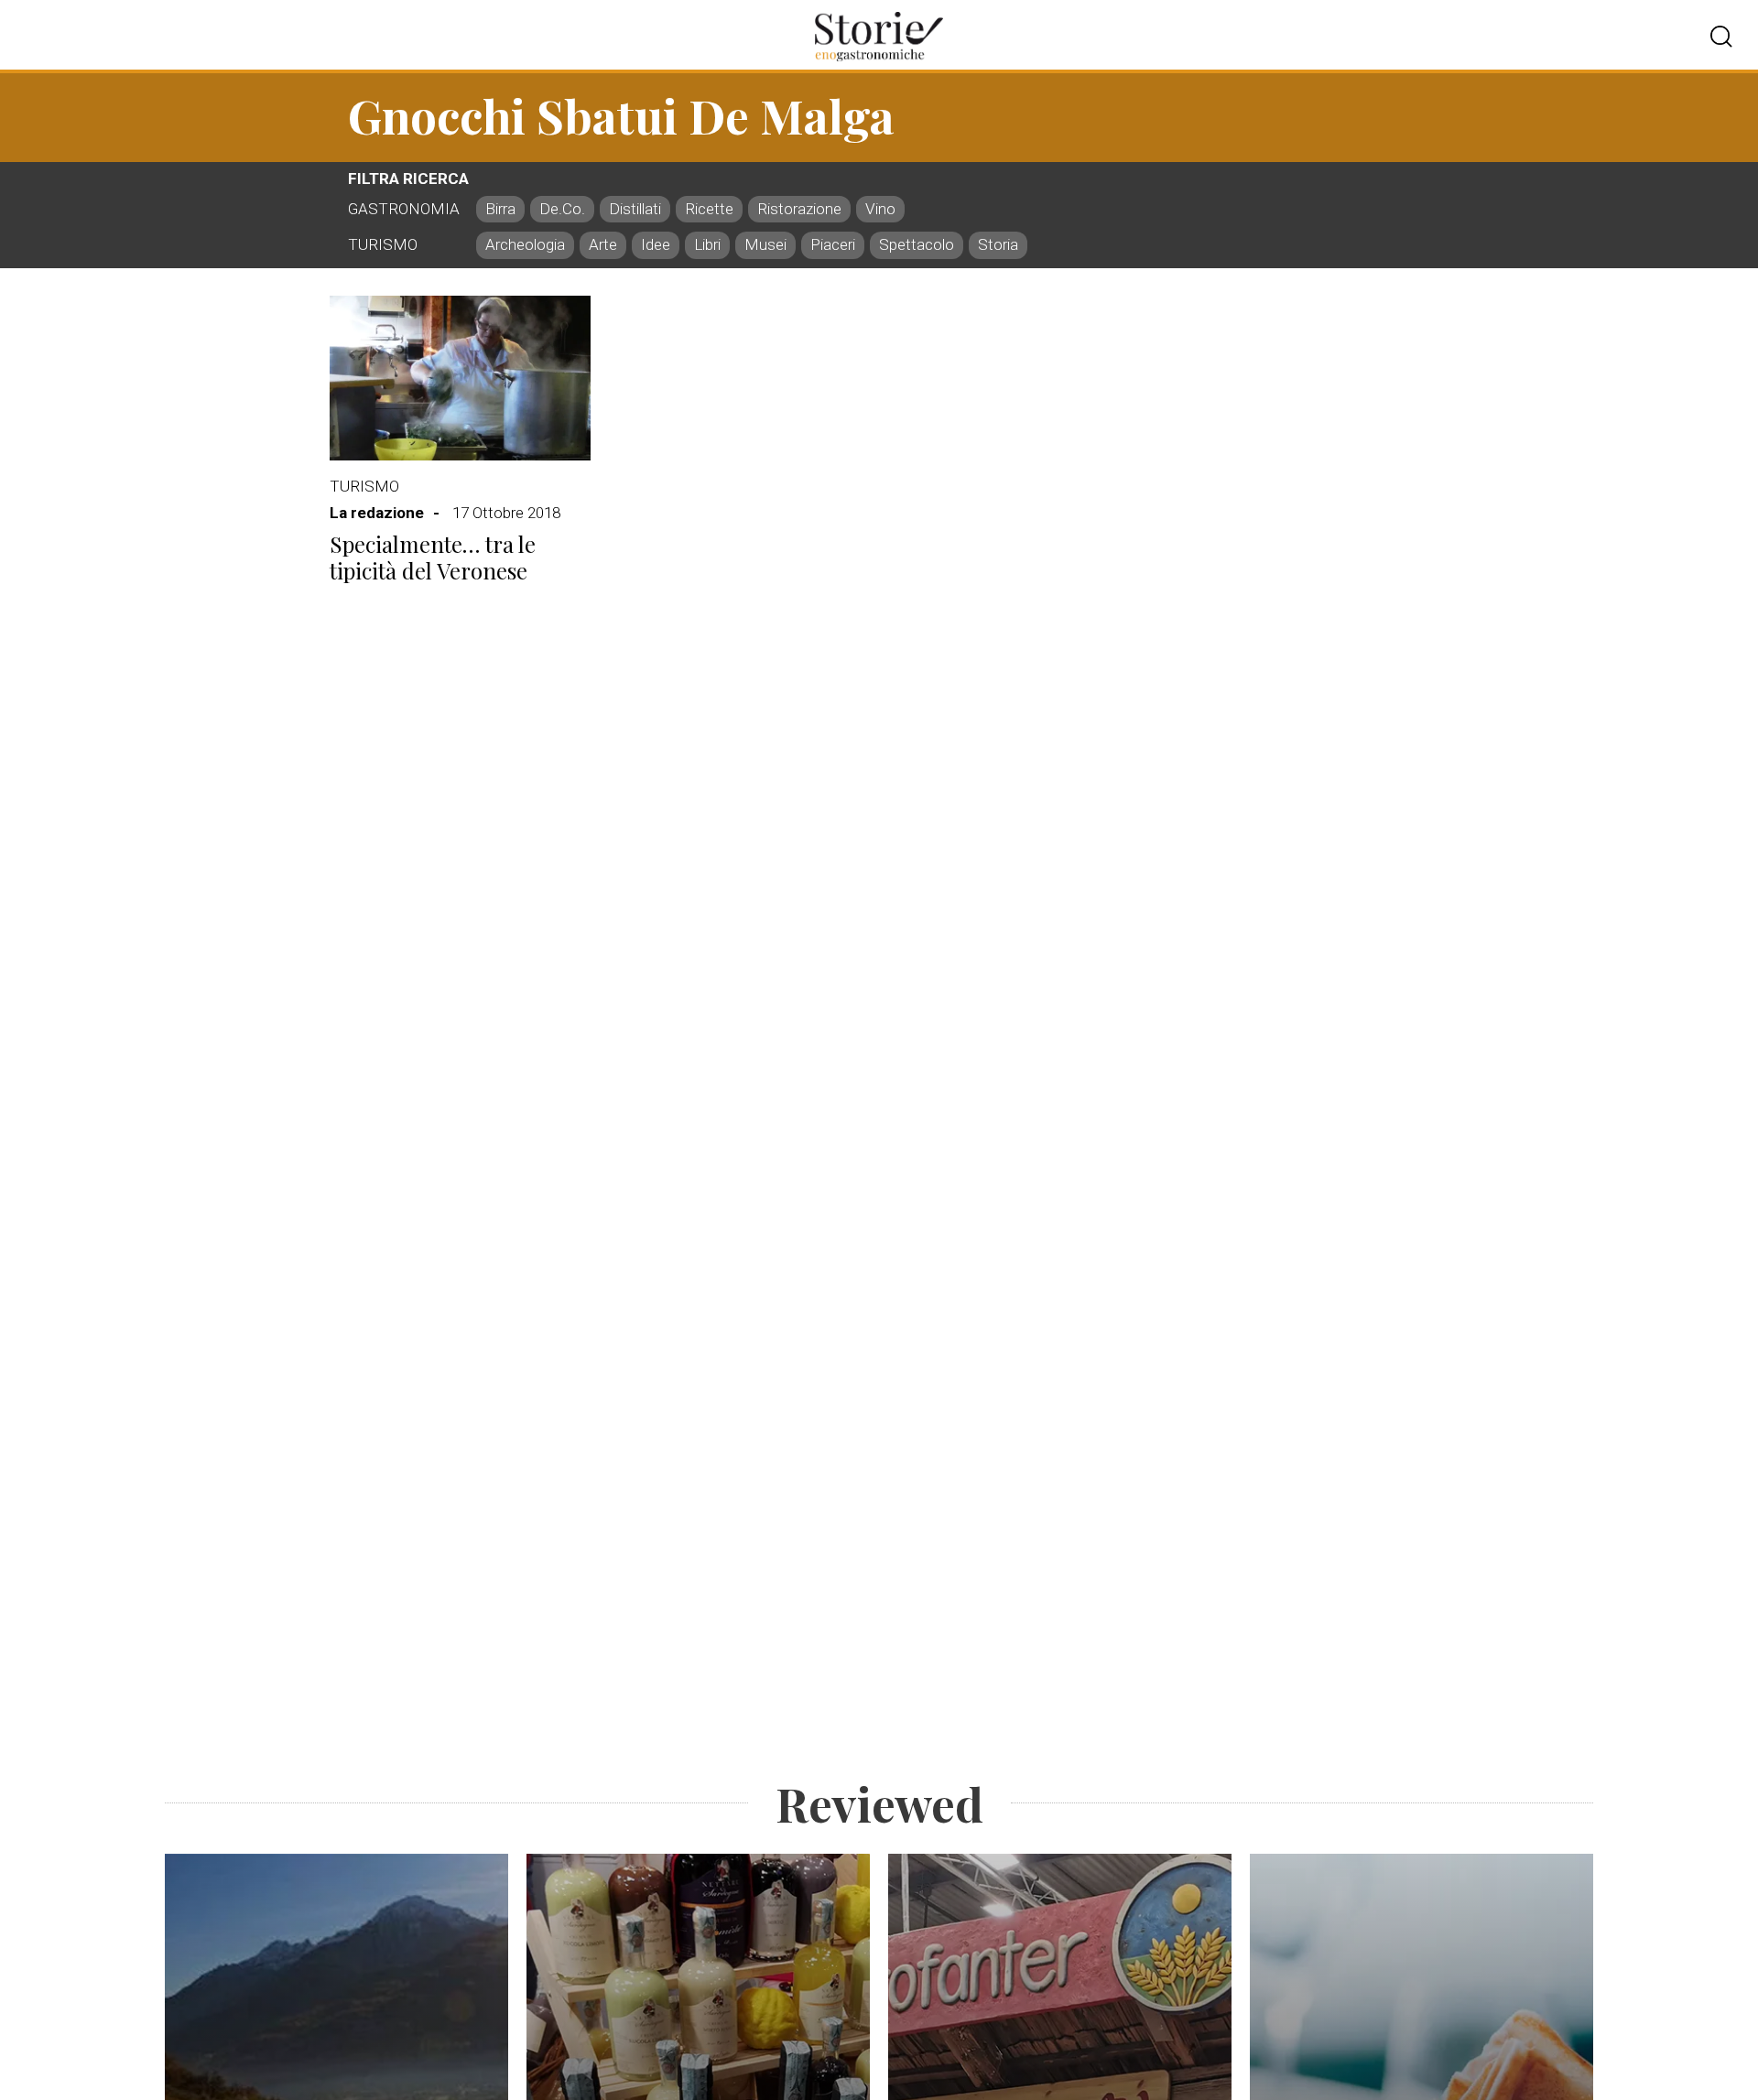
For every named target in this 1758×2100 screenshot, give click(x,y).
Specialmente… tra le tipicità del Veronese (433, 557)
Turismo (364, 486)
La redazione (377, 513)
